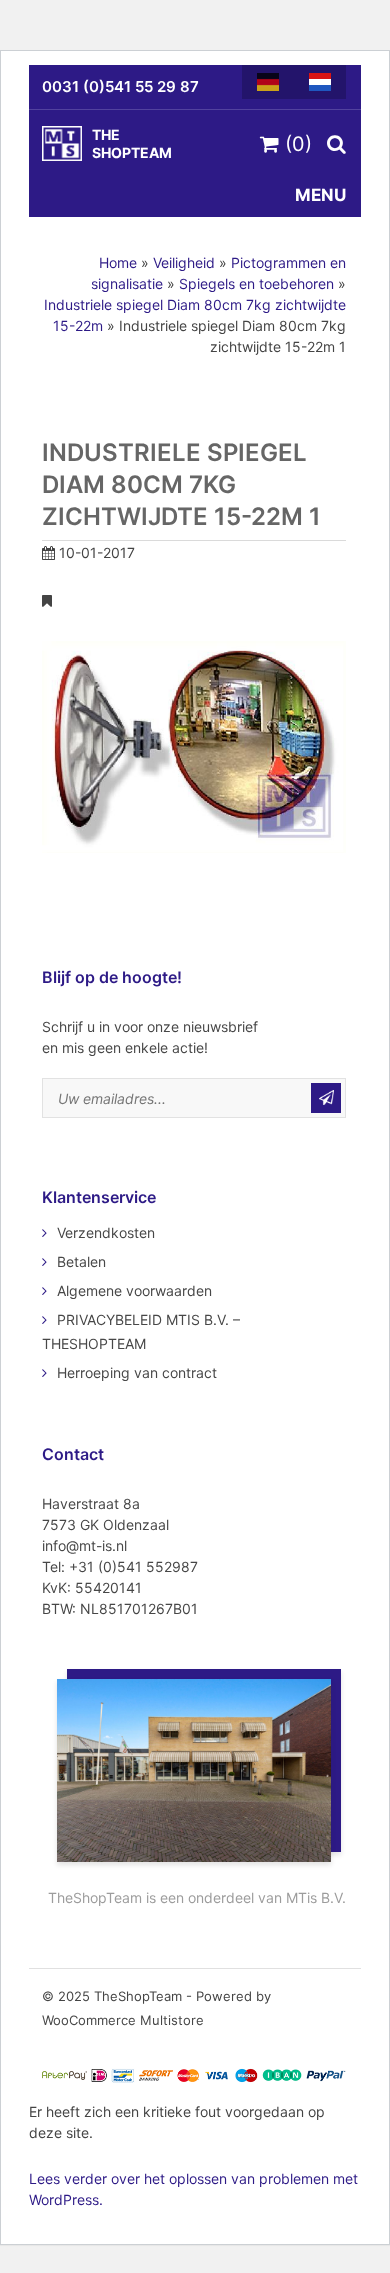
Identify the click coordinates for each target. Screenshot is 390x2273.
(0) (295, 144)
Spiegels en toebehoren (256, 283)
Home (118, 262)
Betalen (81, 1261)
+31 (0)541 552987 (133, 1566)
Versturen (326, 1098)
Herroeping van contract (137, 1372)
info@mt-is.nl (84, 1545)
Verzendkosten (106, 1232)
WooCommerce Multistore (123, 2020)
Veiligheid (184, 262)
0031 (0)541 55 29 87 (120, 86)
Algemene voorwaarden (134, 1290)
